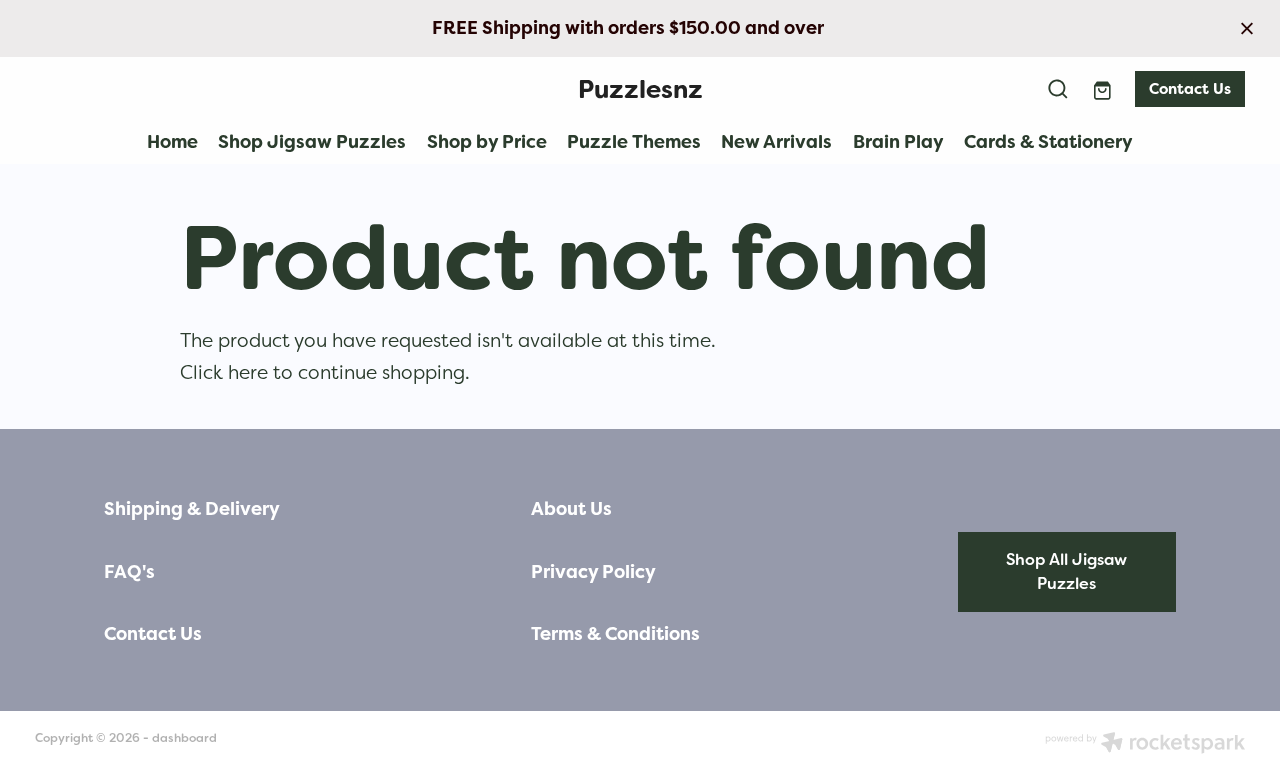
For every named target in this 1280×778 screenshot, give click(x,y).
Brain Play (898, 141)
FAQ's (129, 572)
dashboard (184, 738)
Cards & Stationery (1048, 141)
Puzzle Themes (634, 141)
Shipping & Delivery (192, 509)
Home (172, 141)
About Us (571, 509)
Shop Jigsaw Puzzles (312, 141)
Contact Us (1190, 89)
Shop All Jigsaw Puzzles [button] (1066, 571)
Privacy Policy (593, 572)
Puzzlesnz (640, 89)
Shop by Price (487, 141)
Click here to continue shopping (322, 372)
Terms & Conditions (615, 634)
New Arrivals (776, 141)
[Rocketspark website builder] (1145, 744)
